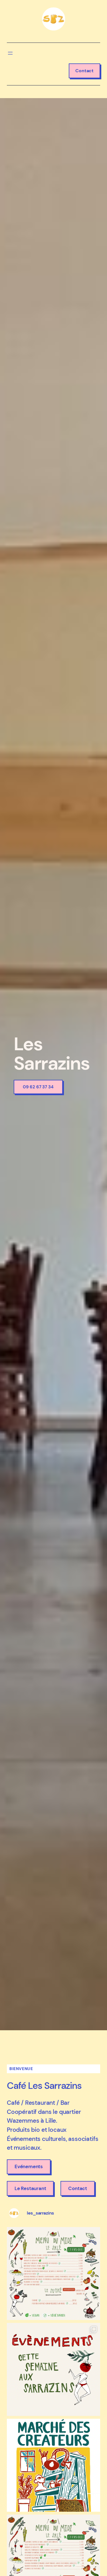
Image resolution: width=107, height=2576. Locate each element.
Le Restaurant (30, 2188)
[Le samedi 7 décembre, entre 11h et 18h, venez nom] (53, 2465)
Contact (84, 71)
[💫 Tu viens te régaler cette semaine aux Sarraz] (53, 2274)
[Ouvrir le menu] (10, 53)
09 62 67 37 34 (38, 1087)
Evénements (29, 2166)
